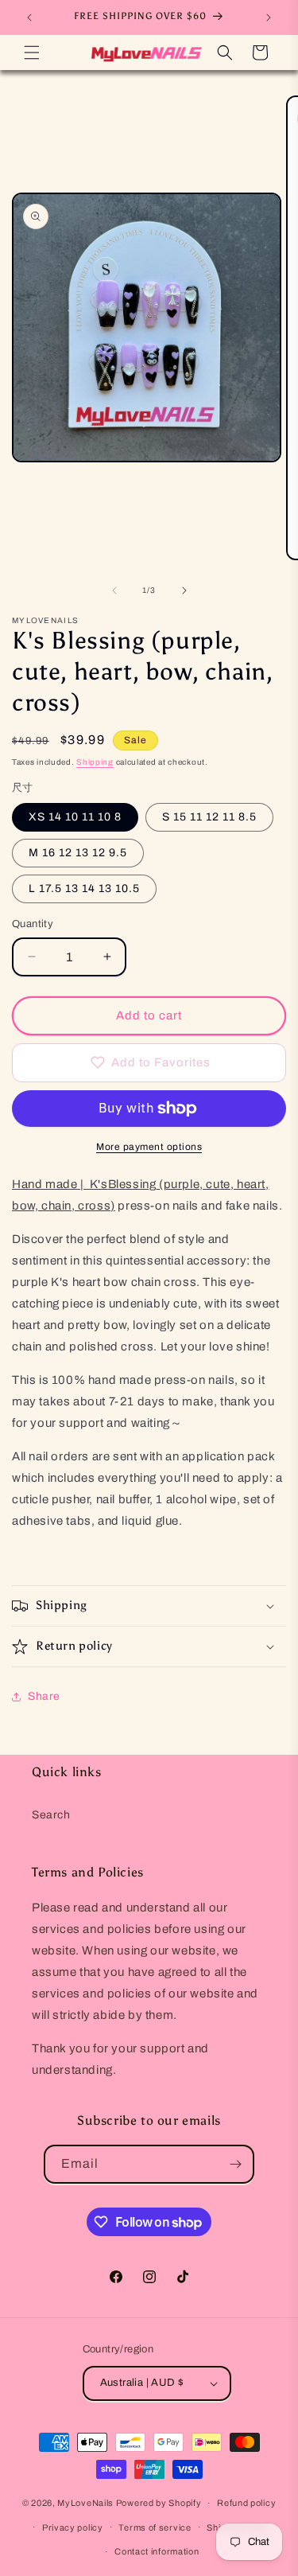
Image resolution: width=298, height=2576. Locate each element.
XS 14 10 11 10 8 (75, 817)
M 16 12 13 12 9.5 (78, 853)
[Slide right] (184, 590)
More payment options (149, 1147)
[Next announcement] (269, 18)
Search (51, 1815)
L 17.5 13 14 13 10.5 (84, 889)
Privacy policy (73, 2527)
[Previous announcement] (29, 18)
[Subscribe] (235, 2164)
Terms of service (155, 2527)
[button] (32, 53)
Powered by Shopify (159, 2503)
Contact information (157, 2551)
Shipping (95, 762)
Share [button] (44, 1696)
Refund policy (246, 2503)
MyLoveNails (85, 2503)
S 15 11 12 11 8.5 (209, 817)
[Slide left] (114, 590)
